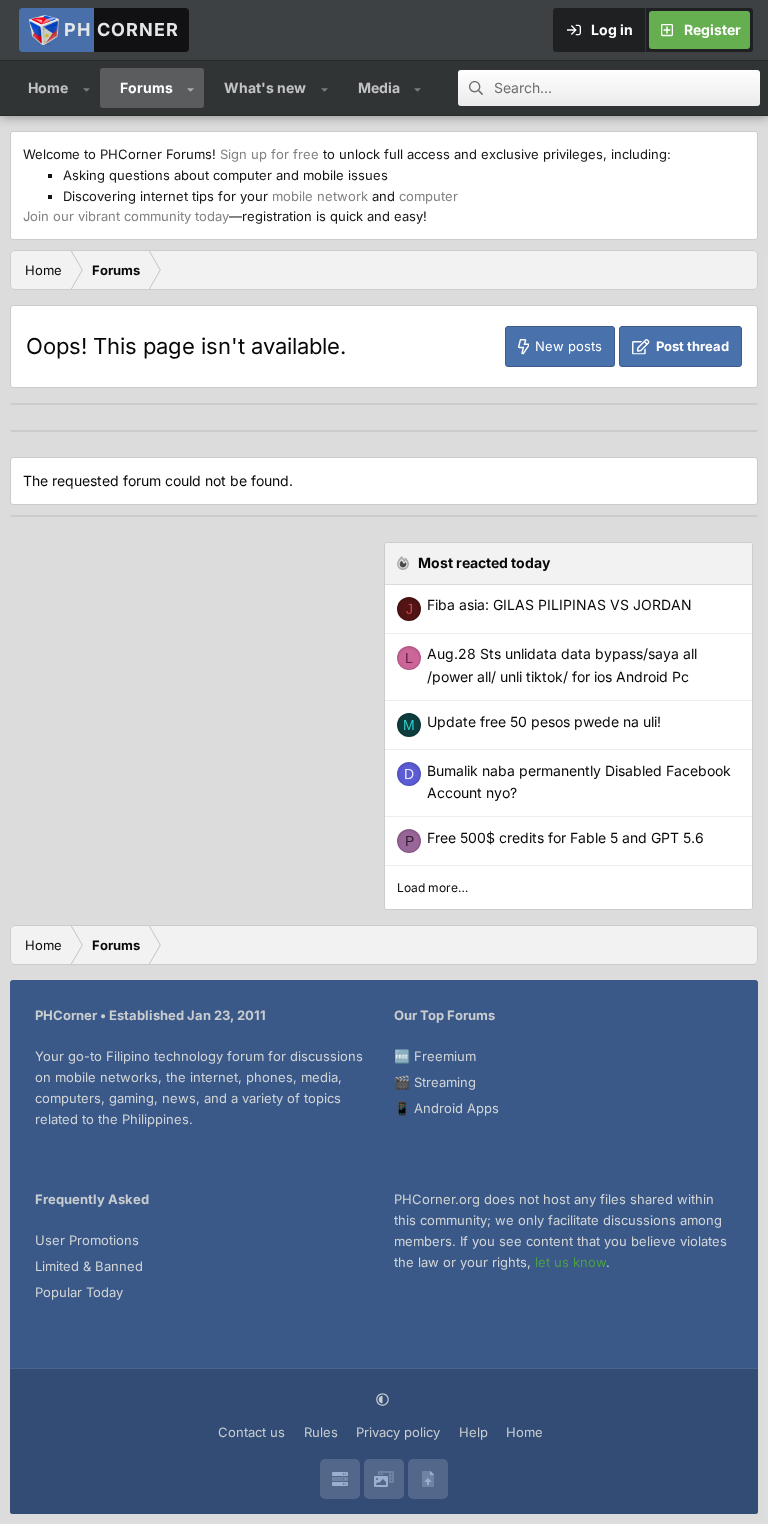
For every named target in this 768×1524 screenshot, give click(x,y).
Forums (146, 87)
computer (428, 196)
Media (379, 87)
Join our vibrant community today (126, 216)
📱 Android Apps (446, 1108)
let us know (570, 1262)
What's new (265, 87)
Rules (321, 1432)
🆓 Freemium (435, 1056)
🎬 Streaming (435, 1082)
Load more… (432, 887)
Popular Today (79, 1292)
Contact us (251, 1432)
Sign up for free (269, 154)
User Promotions (87, 1240)
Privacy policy (398, 1432)
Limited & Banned (89, 1266)
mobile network (320, 196)
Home (48, 87)
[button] (86, 88)
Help (473, 1432)
